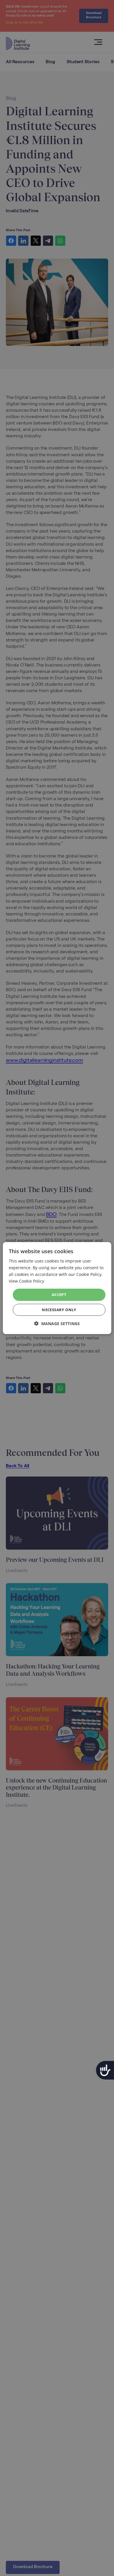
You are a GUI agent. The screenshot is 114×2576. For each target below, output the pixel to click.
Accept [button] (59, 1295)
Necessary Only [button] (59, 1310)
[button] (57, 1324)
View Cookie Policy (26, 1281)
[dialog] (57, 1288)
